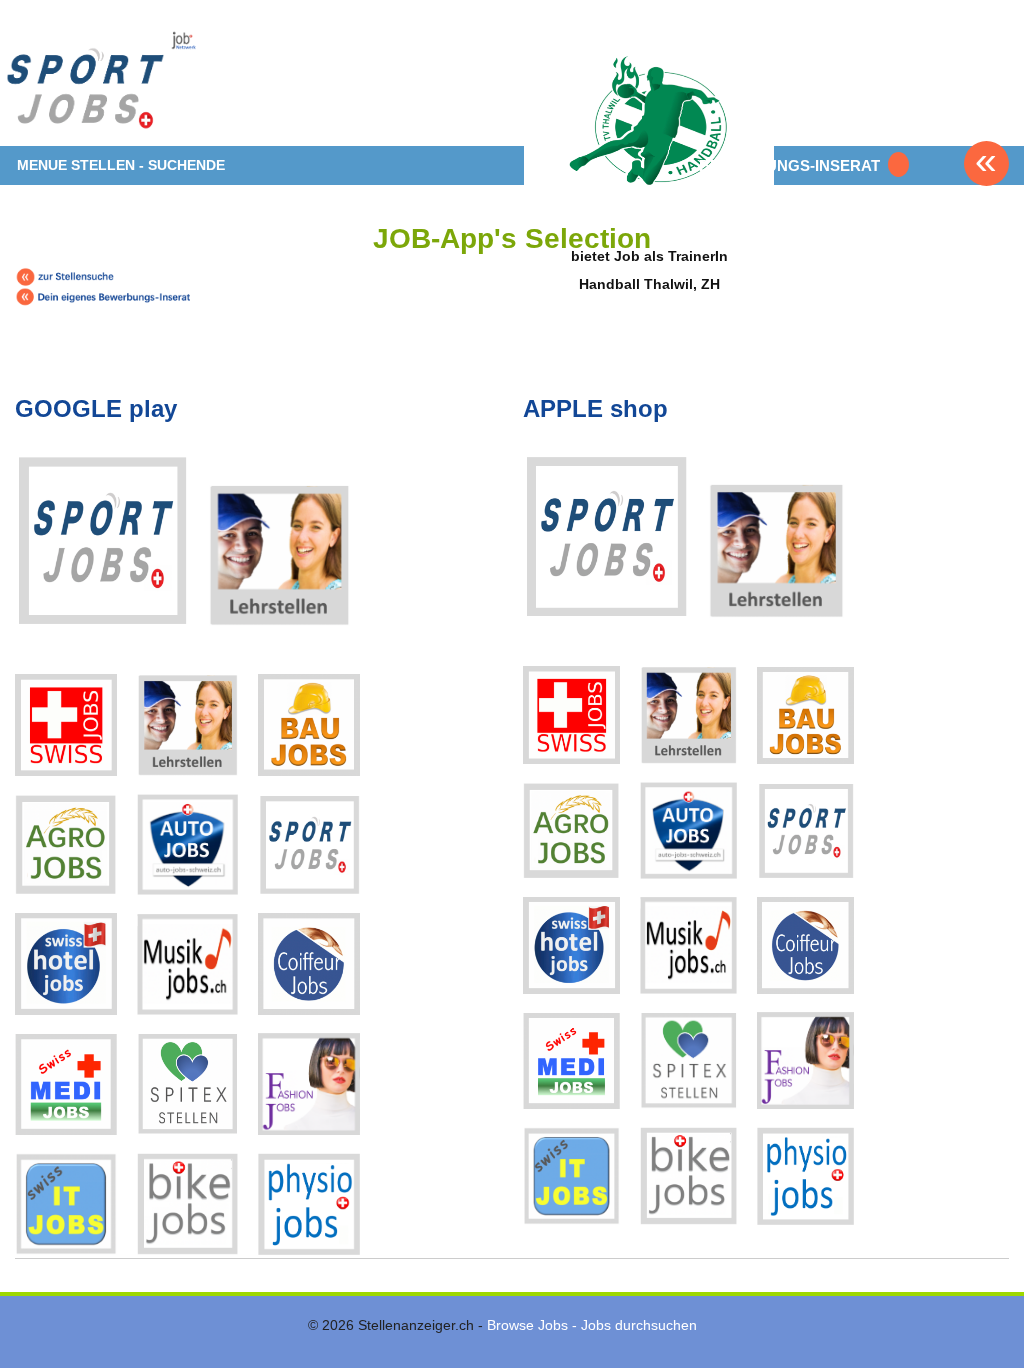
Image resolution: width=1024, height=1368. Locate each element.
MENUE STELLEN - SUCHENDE (121, 165)
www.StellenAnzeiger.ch (151, 80)
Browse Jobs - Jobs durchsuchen (592, 1325)
